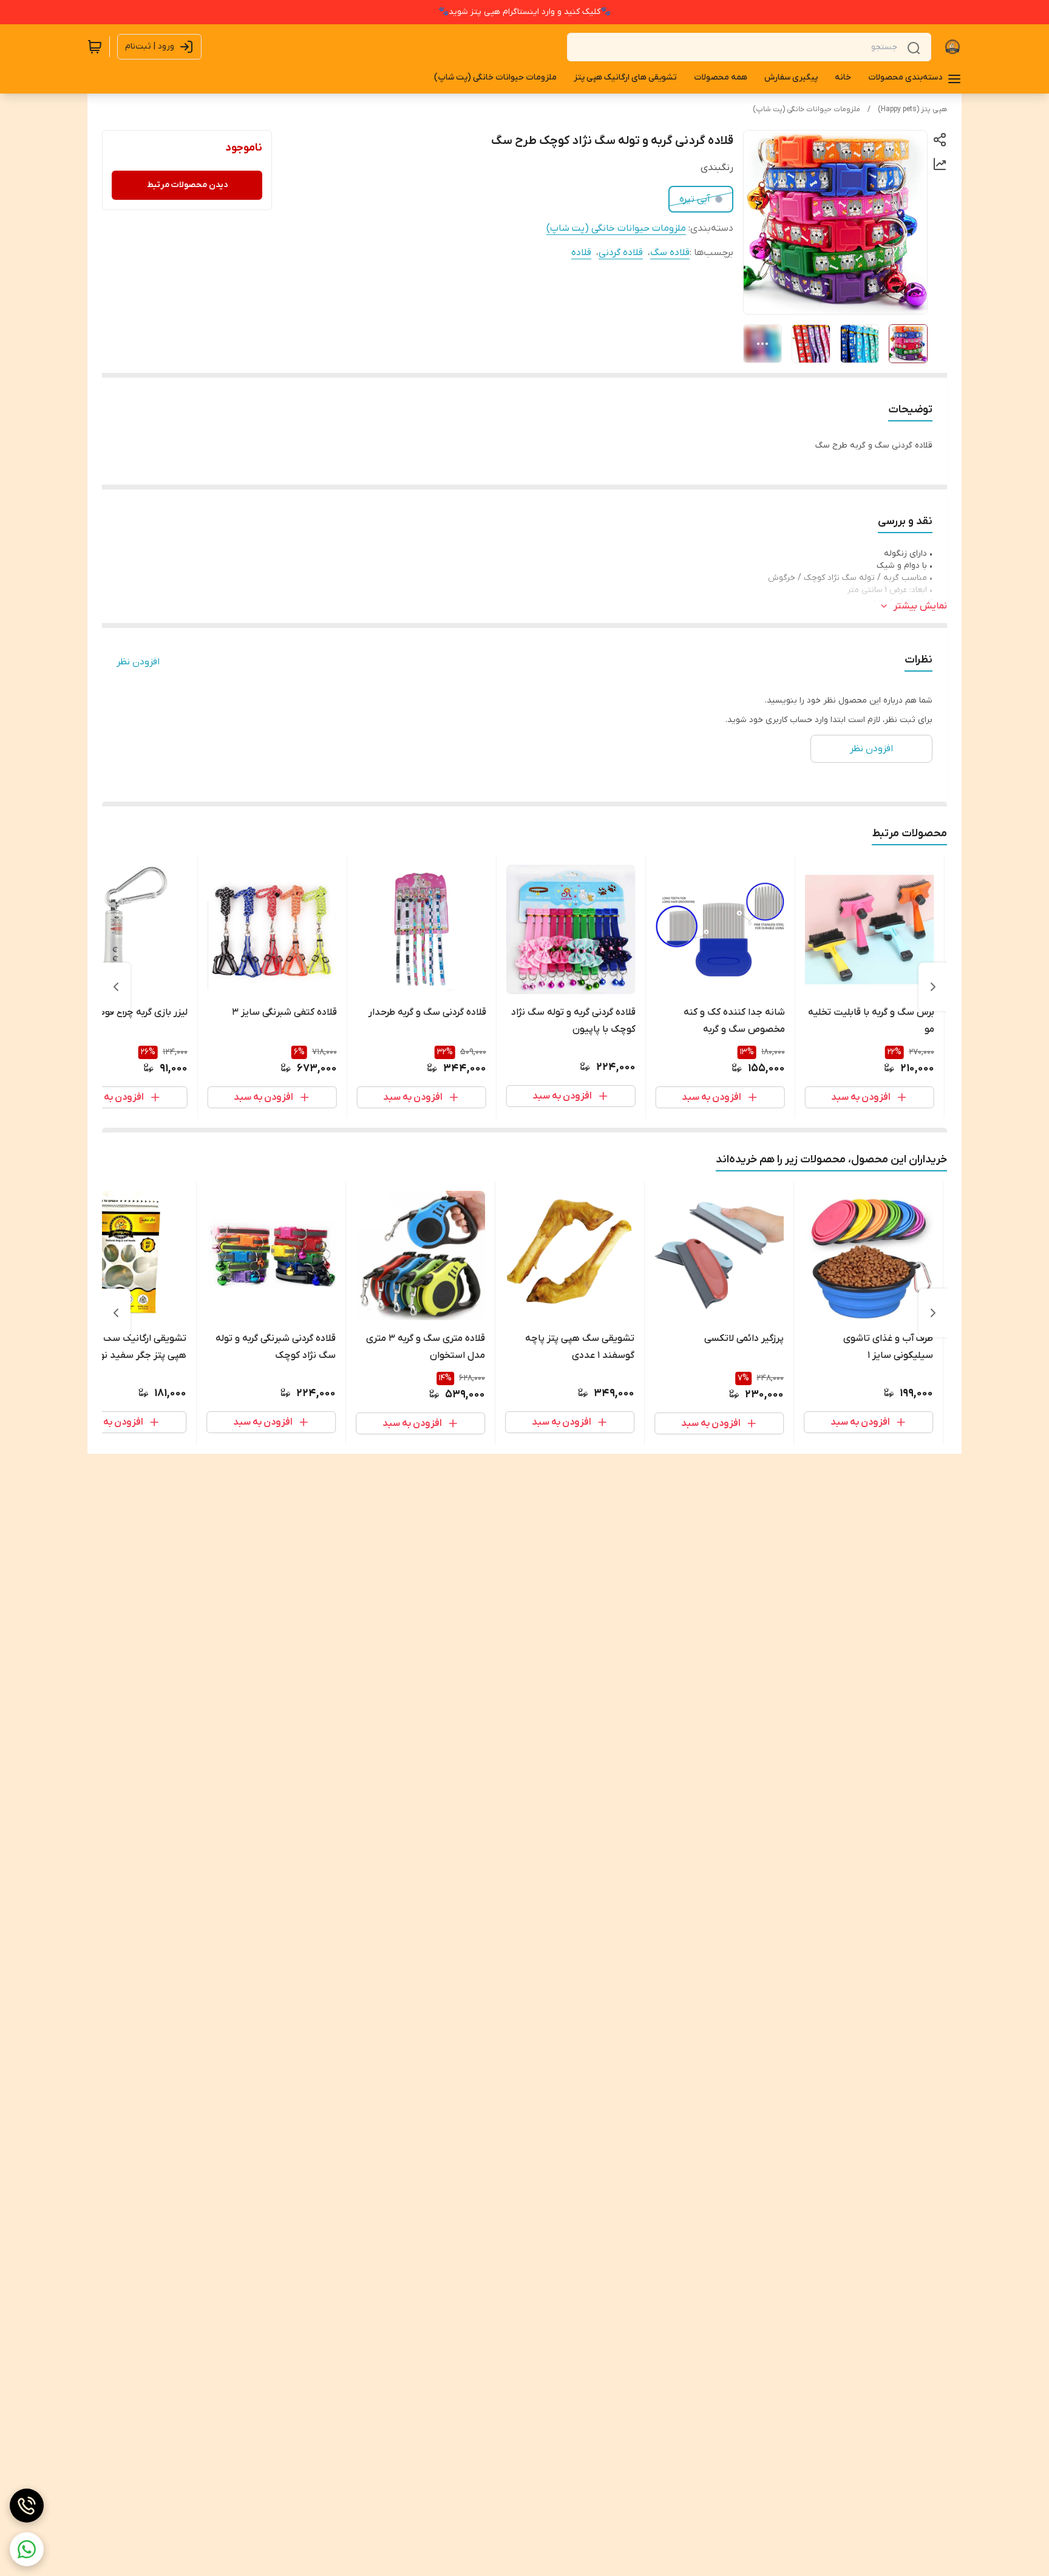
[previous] (933, 987)
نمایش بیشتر (920, 606)
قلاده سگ (670, 253)
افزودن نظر (138, 662)
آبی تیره (695, 199)
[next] (116, 987)
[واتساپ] (27, 2549)
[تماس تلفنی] (27, 2506)
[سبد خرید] (95, 47)
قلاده (581, 253)
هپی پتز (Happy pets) (912, 109)
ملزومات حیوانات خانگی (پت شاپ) (806, 109)
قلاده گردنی (621, 253)
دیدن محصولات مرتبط (187, 185)
